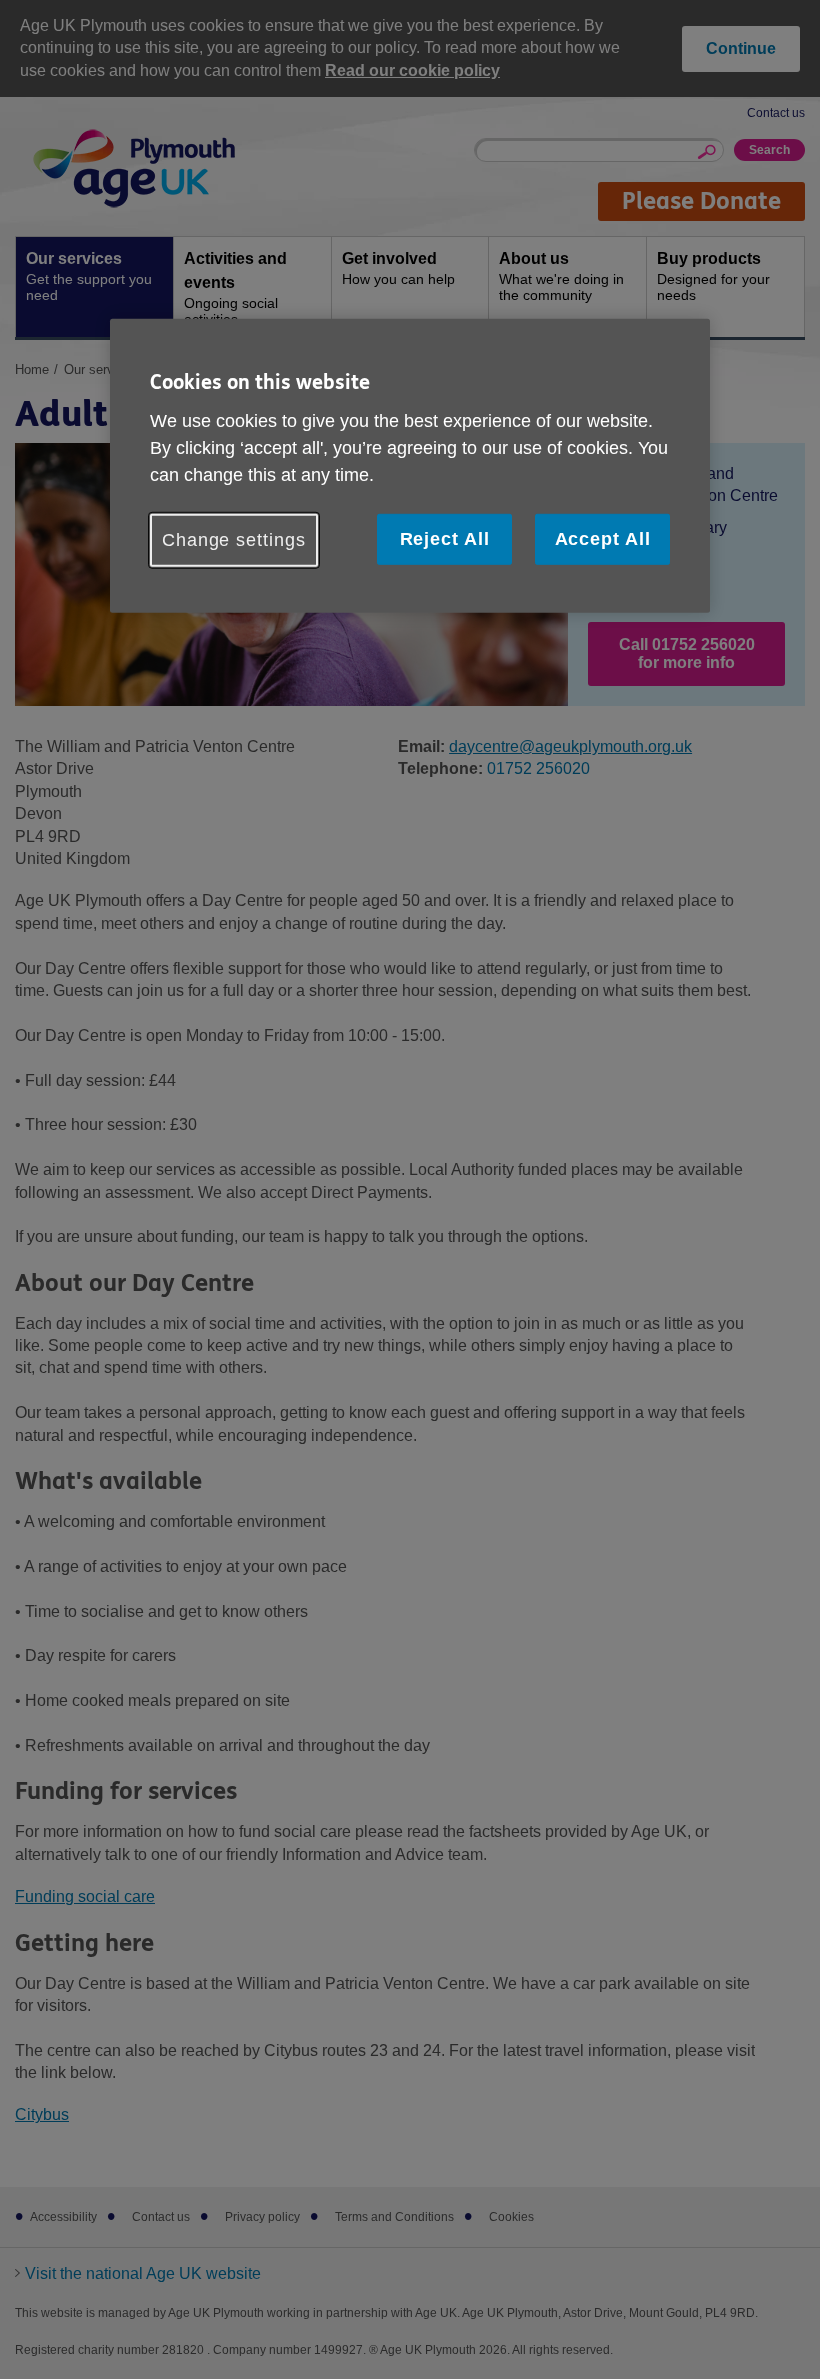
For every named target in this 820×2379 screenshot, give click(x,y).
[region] (410, 466)
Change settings (234, 539)
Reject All (445, 538)
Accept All (603, 538)
